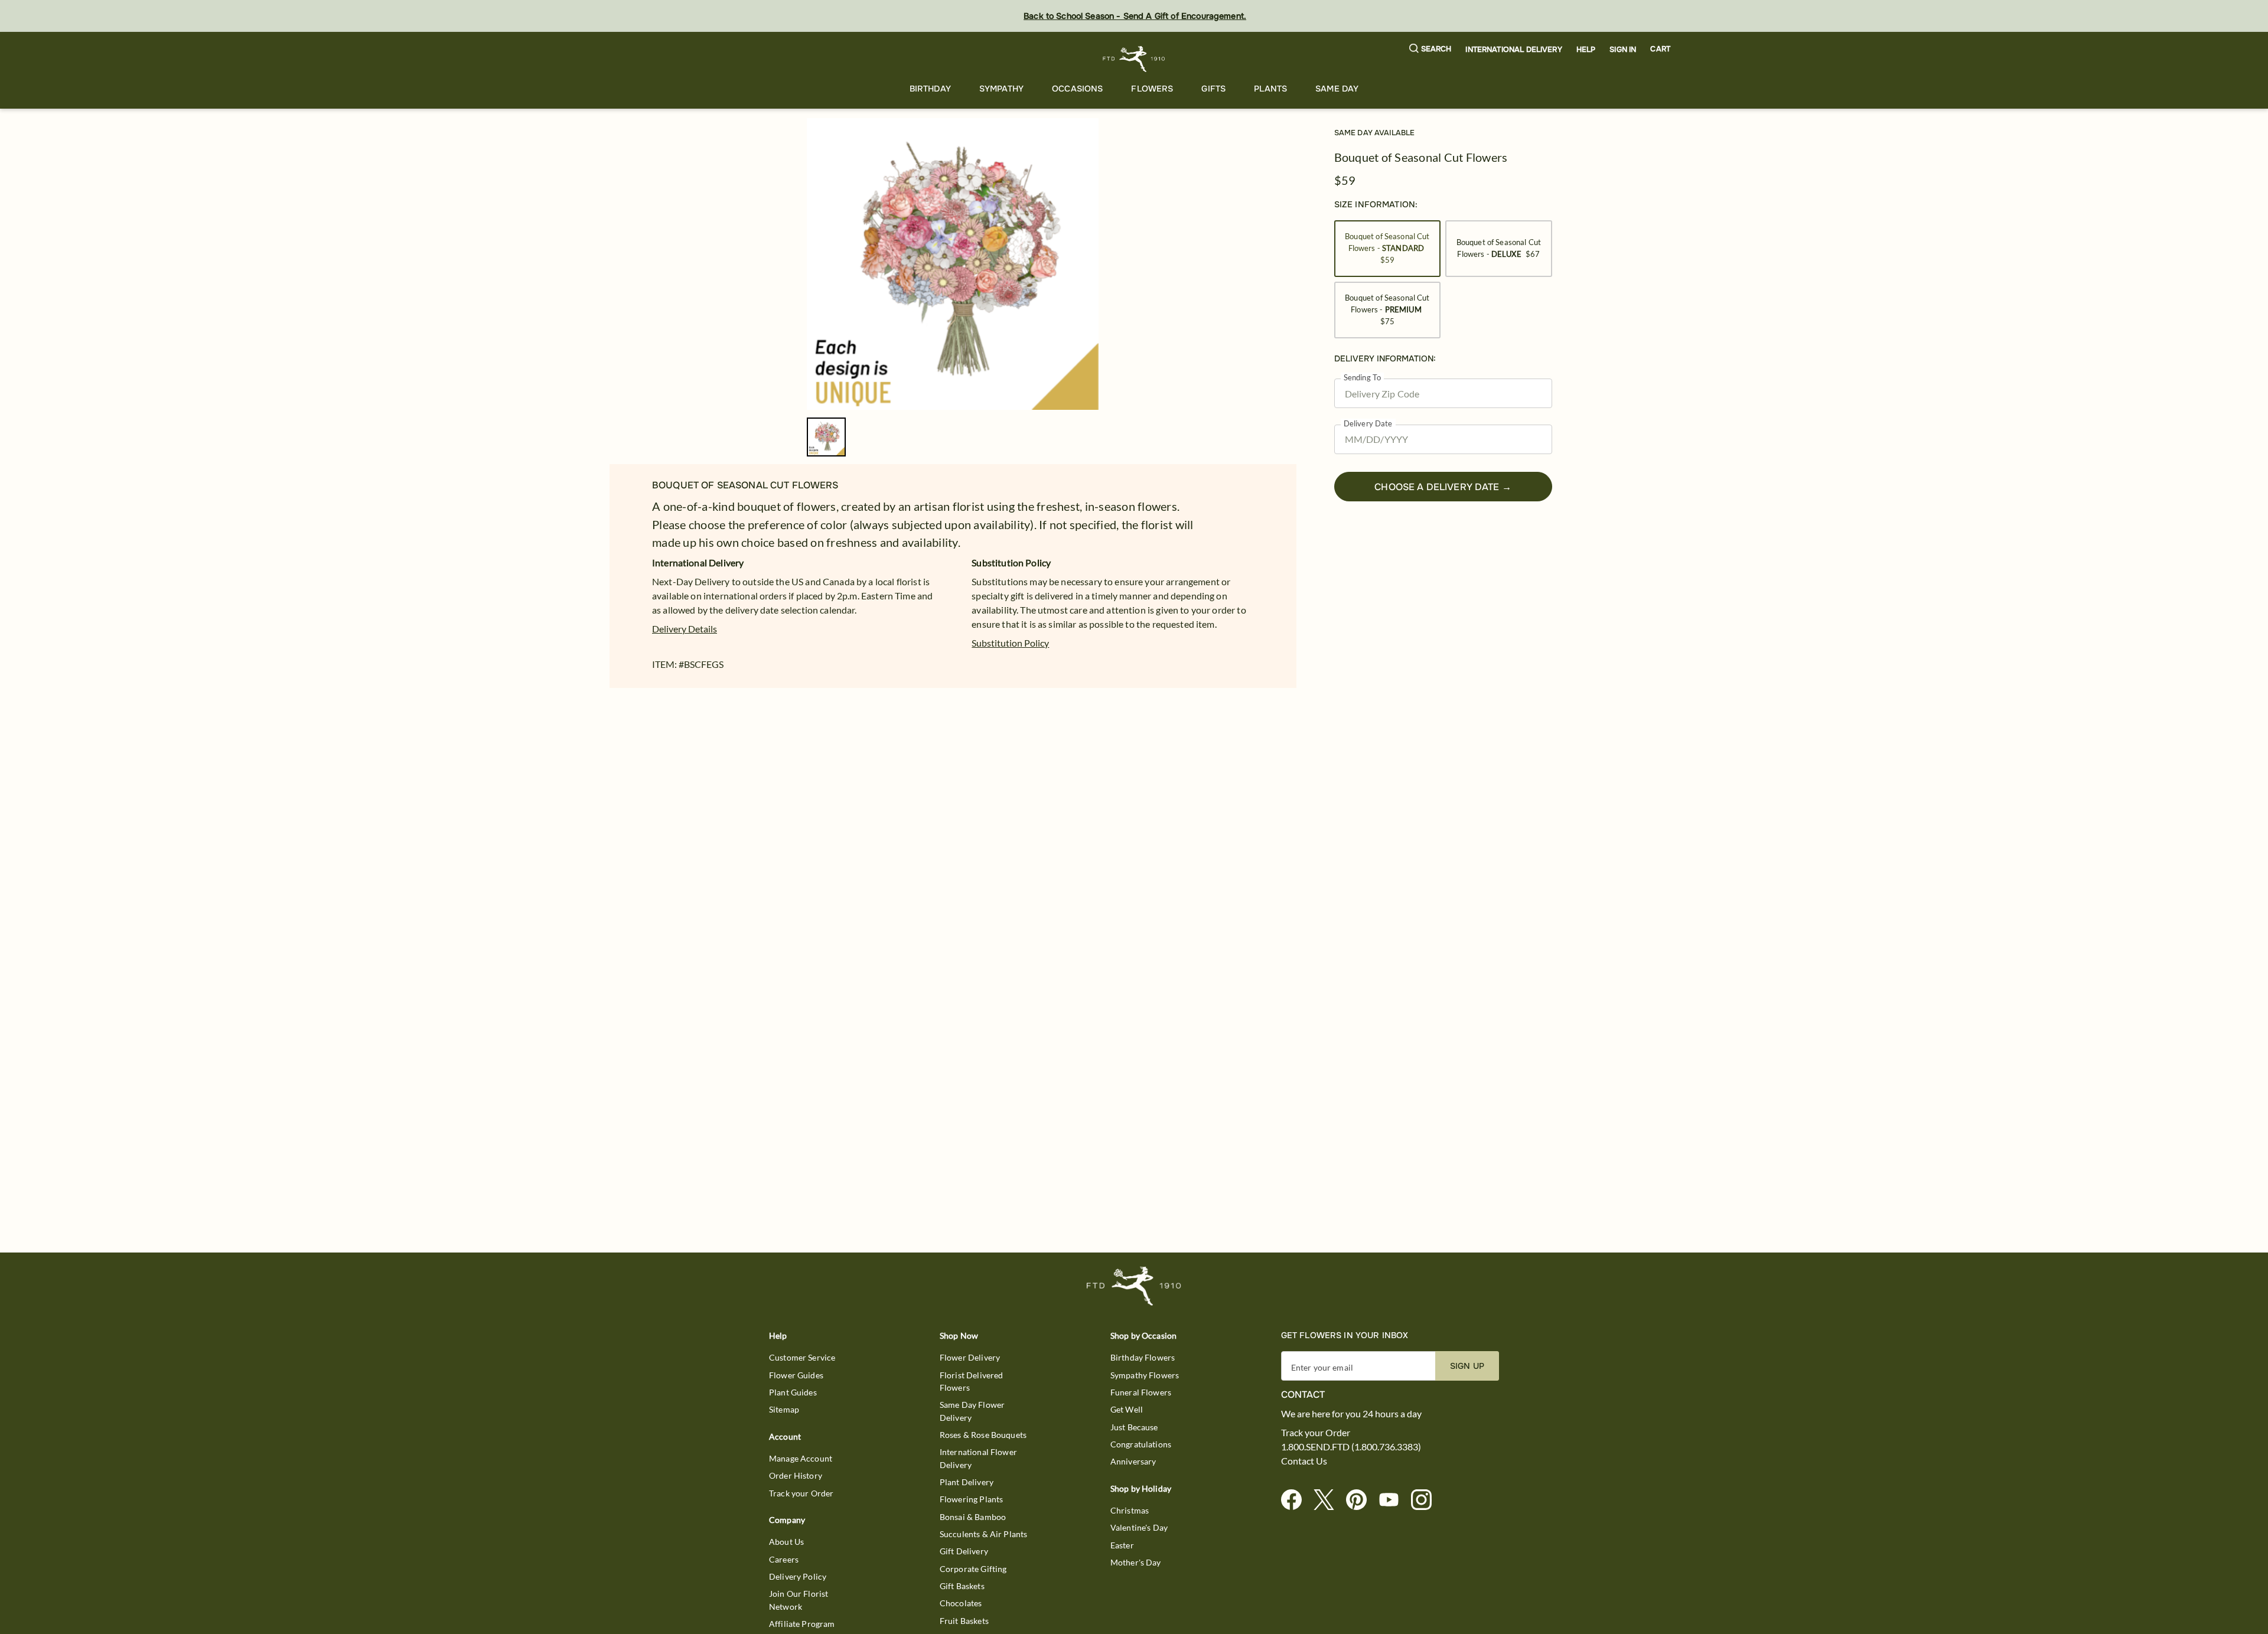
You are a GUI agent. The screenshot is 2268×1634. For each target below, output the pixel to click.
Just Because (1134, 1427)
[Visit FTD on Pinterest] (1361, 1500)
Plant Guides (793, 1392)
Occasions (1077, 89)
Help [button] (1586, 50)
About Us (786, 1542)
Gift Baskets (962, 1586)
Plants (1270, 89)
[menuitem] (930, 89)
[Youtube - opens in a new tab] (1394, 1500)
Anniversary (1133, 1461)
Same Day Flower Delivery (972, 1411)
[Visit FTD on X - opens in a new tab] (1329, 1500)
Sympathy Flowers (1145, 1375)
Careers (784, 1559)
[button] (1430, 49)
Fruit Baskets (964, 1621)
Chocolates (961, 1603)
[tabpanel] (953, 264)
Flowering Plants (971, 1499)
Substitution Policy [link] (1010, 643)
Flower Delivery (970, 1357)
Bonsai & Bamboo (973, 1517)
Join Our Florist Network (799, 1600)
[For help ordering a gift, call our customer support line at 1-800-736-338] (1134, 59)
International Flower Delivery (978, 1458)
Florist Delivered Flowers (972, 1381)
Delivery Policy (798, 1576)
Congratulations (1141, 1444)
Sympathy (1001, 89)
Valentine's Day (1139, 1527)
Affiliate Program (802, 1624)
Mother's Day (1136, 1562)
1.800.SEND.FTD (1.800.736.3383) (1351, 1447)
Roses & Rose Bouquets (983, 1435)
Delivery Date (1368, 424)
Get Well (1127, 1409)
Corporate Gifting (973, 1569)
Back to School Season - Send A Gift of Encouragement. (1135, 16)
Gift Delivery (964, 1551)
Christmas (1130, 1510)
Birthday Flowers (1143, 1357)
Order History (796, 1475)
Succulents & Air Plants (983, 1534)
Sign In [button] (1623, 50)
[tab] (953, 264)
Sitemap (784, 1409)
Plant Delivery (967, 1482)
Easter (1122, 1545)
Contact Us (1304, 1461)
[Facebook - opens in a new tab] (1296, 1500)
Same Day (1337, 89)
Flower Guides (796, 1375)
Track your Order (801, 1493)
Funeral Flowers (1141, 1392)
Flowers (1152, 89)
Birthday (930, 89)
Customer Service (802, 1357)
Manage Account (801, 1458)
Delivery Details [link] (685, 629)
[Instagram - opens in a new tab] (1426, 1500)
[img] (953, 264)
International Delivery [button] (1513, 50)
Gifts (1213, 89)
